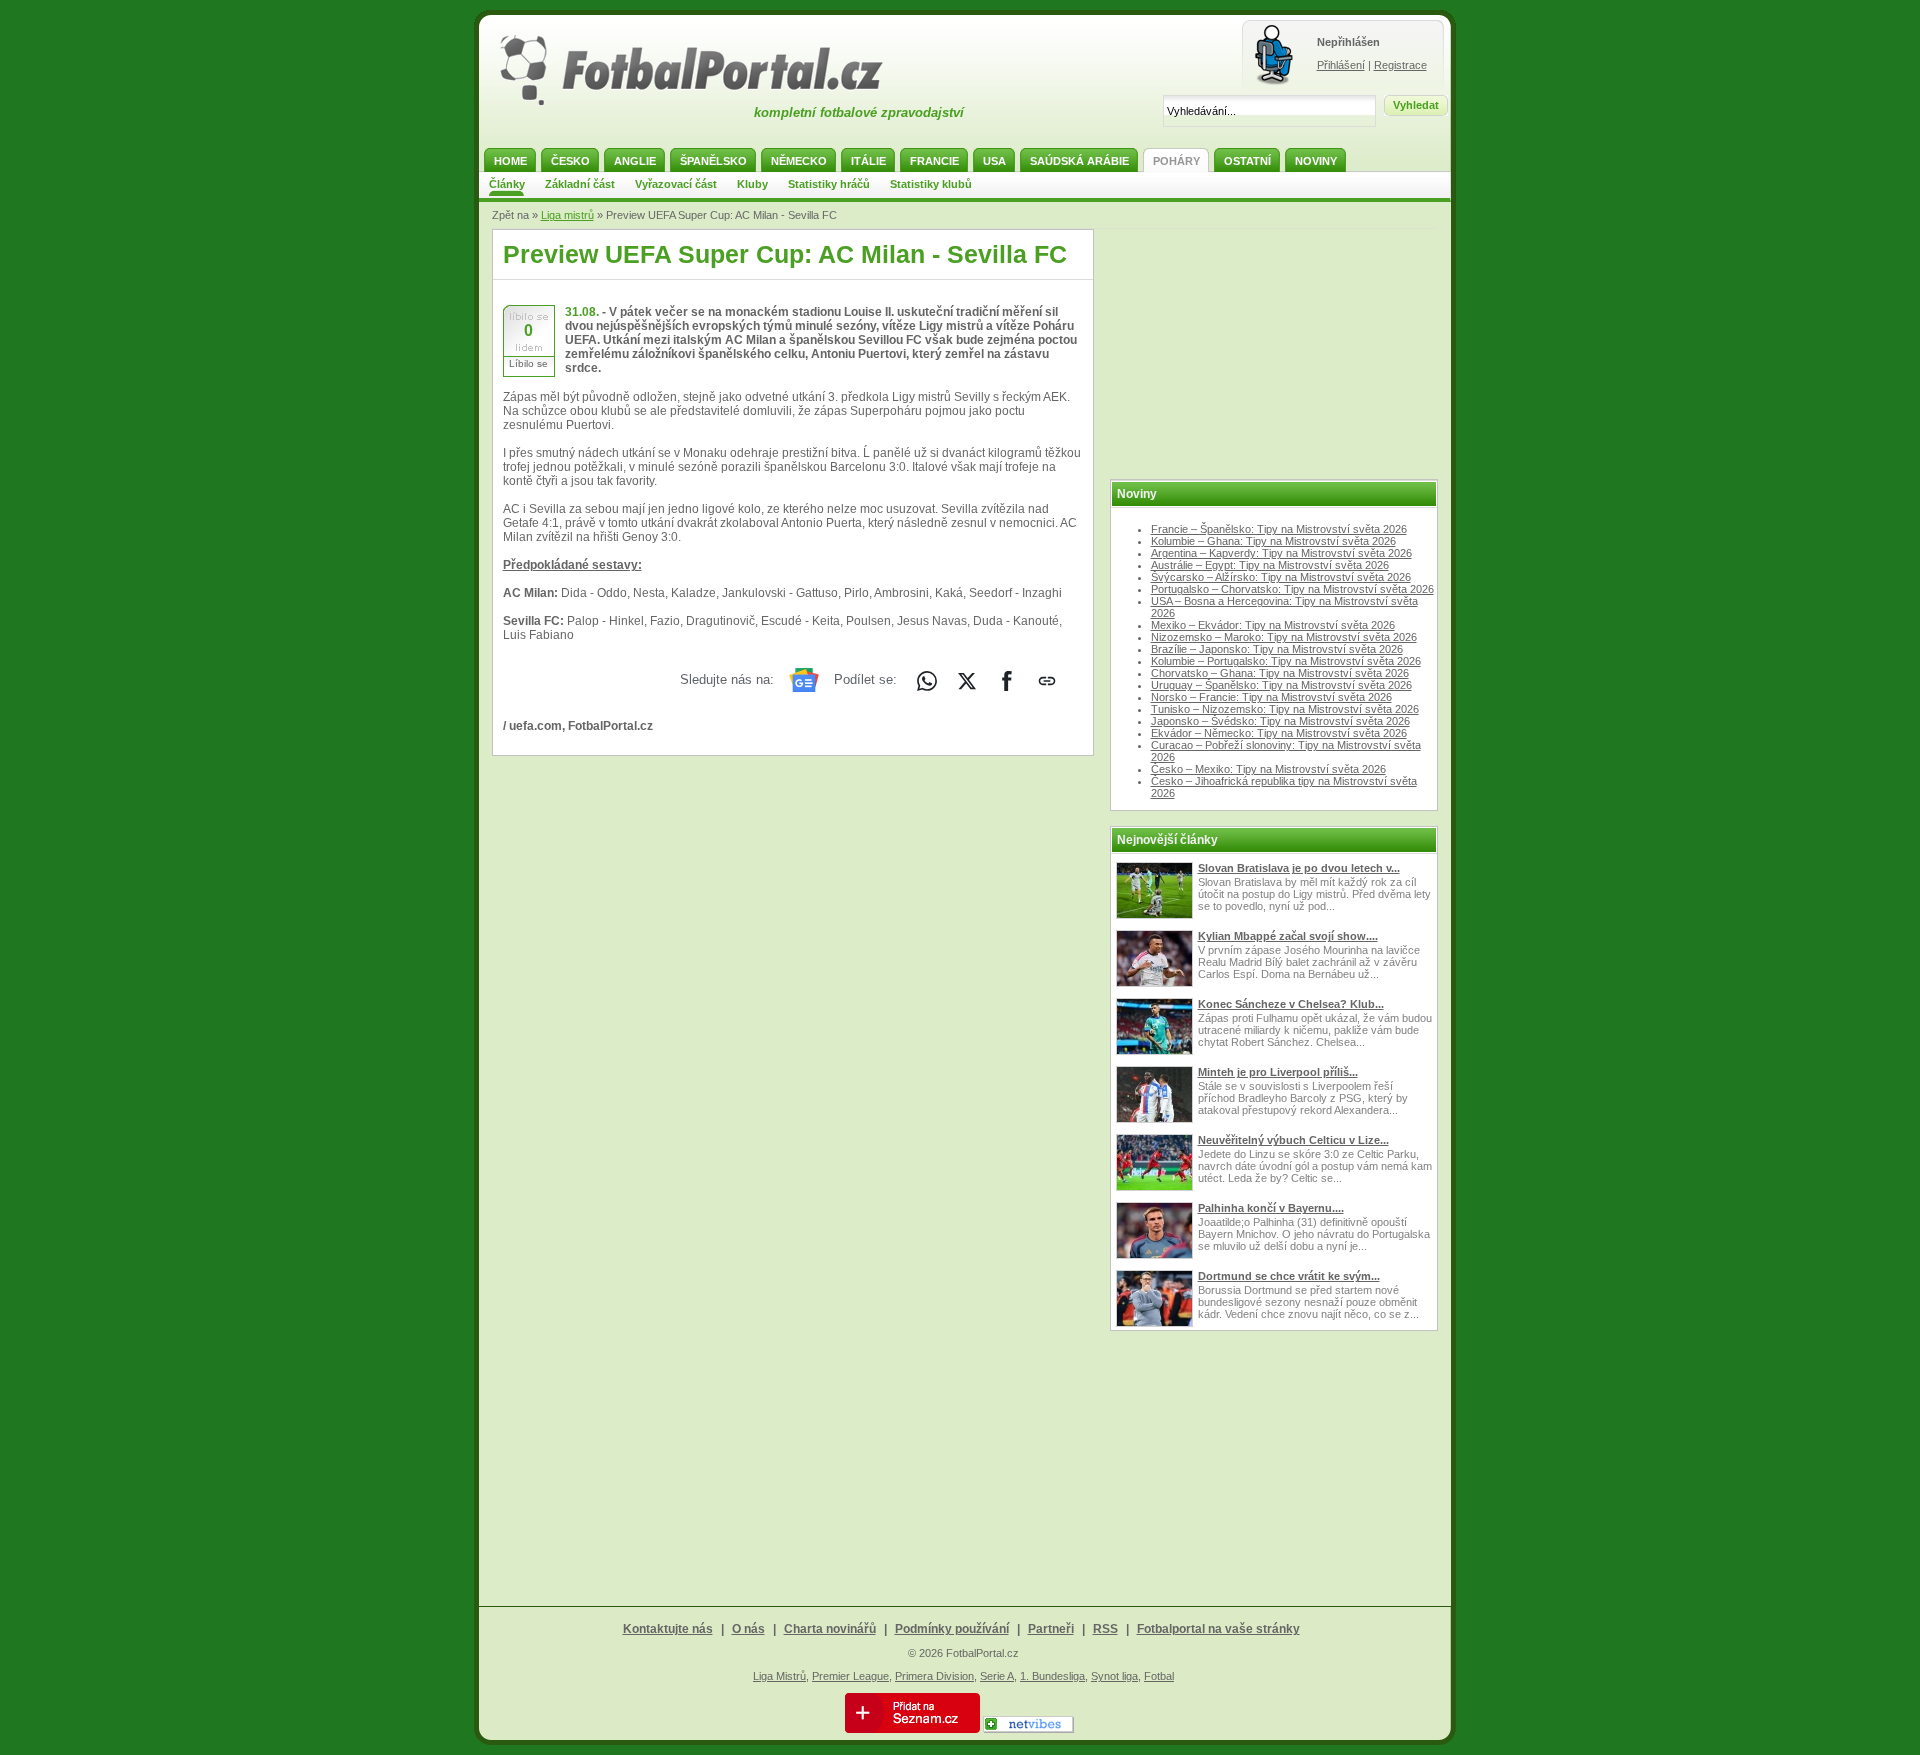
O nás (748, 1629)
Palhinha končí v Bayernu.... (1271, 1208)
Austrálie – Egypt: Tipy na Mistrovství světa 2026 (1270, 565)
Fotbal (1159, 1676)
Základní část (580, 184)
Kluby (752, 184)
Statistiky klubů (931, 184)
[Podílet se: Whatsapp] (927, 681)
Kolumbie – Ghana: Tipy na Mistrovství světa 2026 (1273, 541)
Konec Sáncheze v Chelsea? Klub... (1291, 1004)
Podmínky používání (952, 1629)
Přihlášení (1341, 65)
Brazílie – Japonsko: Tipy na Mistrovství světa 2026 (1277, 649)
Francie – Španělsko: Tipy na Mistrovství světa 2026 (1279, 529)
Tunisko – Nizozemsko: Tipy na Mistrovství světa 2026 (1285, 709)
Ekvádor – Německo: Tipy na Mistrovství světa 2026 (1279, 733)
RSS (1105, 1629)
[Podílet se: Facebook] (1007, 681)
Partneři (1051, 1629)
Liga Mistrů (779, 1676)
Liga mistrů (567, 215)
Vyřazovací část (676, 184)
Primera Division (934, 1676)
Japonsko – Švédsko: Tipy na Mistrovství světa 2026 (1280, 721)
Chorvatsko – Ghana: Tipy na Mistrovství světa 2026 (1280, 673)
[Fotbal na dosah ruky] (709, 103)
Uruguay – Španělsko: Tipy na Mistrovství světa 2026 (1281, 685)
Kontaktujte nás (668, 1629)
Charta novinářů (830, 1629)
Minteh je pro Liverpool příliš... (1278, 1072)
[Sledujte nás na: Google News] (804, 680)
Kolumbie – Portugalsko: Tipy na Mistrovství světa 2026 (1286, 661)
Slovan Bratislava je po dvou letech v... (1299, 868)
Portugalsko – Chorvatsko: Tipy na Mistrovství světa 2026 (1292, 589)
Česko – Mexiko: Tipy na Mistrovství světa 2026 (1268, 769)
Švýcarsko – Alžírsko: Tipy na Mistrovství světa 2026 (1281, 577)
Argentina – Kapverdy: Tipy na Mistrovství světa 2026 (1281, 553)
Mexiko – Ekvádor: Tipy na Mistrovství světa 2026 (1273, 625)
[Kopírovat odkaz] (1047, 681)
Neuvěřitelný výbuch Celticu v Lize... (1293, 1140)
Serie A (997, 1676)
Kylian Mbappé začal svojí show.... (1288, 936)
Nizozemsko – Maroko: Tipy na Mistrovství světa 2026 (1284, 637)
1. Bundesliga (1052, 1676)
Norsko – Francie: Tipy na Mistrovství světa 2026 (1271, 697)
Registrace (1400, 65)
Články (507, 184)
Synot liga (1114, 1676)
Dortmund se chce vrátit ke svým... (1289, 1276)
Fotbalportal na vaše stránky (1218, 1629)
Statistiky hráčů (829, 184)
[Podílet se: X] (967, 681)
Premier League (850, 1676)
